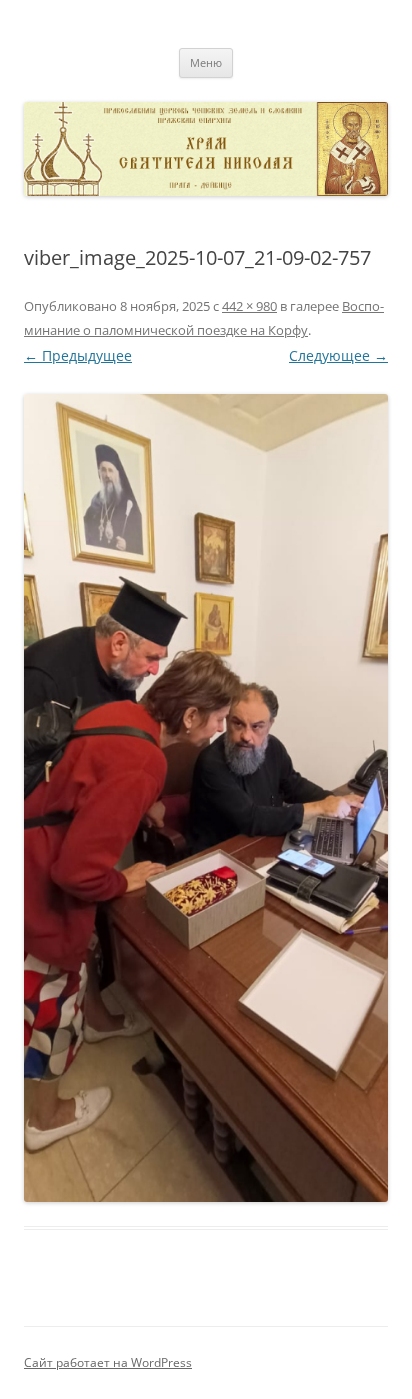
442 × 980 (249, 306)
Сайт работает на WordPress (108, 1362)
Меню (206, 62)
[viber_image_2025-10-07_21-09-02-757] (206, 797)
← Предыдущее (78, 355)
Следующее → (338, 355)
